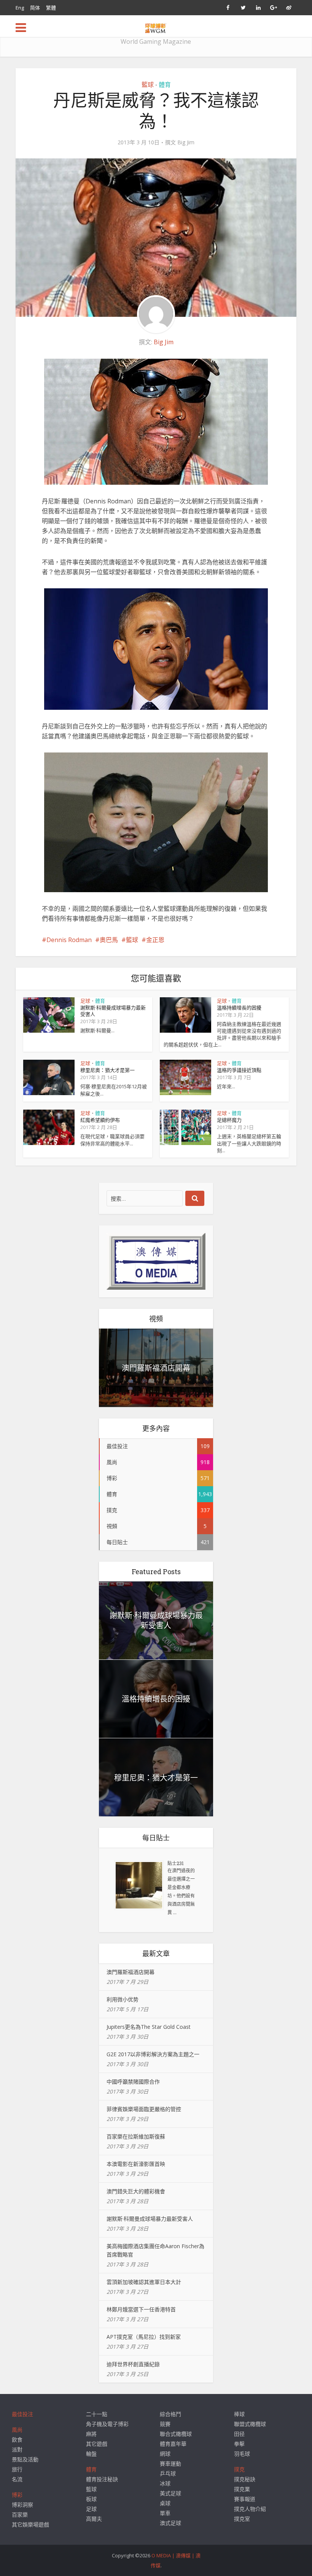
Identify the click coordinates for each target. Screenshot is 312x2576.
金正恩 (155, 940)
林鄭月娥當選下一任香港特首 (141, 2309)
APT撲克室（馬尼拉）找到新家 (144, 2337)
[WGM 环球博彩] (156, 27)
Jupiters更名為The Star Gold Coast (149, 2027)
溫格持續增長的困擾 (239, 1008)
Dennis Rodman (69, 940)
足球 (85, 1001)
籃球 (148, 85)
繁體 (51, 8)
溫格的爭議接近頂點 (239, 1070)
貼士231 (176, 1863)
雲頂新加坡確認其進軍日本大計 (144, 2282)
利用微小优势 (123, 1999)
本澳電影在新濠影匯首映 (136, 2164)
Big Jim (186, 142)
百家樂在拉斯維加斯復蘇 (136, 2136)
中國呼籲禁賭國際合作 (133, 2082)
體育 (165, 85)
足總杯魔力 (229, 1120)
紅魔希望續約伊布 (100, 1120)
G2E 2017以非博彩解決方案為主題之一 (153, 2054)
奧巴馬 (109, 940)
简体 (35, 8)
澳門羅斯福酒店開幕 (156, 1368)
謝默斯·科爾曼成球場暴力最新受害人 (113, 1011)
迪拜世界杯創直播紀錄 (133, 2364)
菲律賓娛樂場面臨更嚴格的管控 (144, 2109)
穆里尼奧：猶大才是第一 (107, 1070)
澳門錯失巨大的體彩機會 (136, 2191)
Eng (20, 8)
